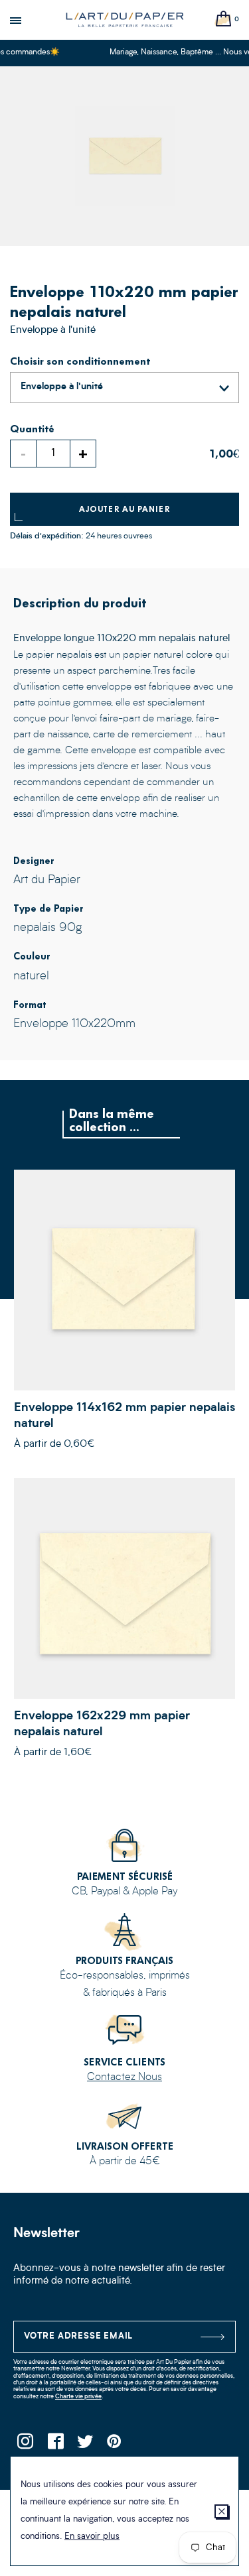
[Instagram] (25, 2445)
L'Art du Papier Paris (125, 20)
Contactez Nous (124, 2077)
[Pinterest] (115, 2445)
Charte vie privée (78, 2397)
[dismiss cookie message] (221, 2511)
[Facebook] (55, 2445)
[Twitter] (85, 2445)
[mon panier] (224, 20)
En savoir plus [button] (92, 2537)
